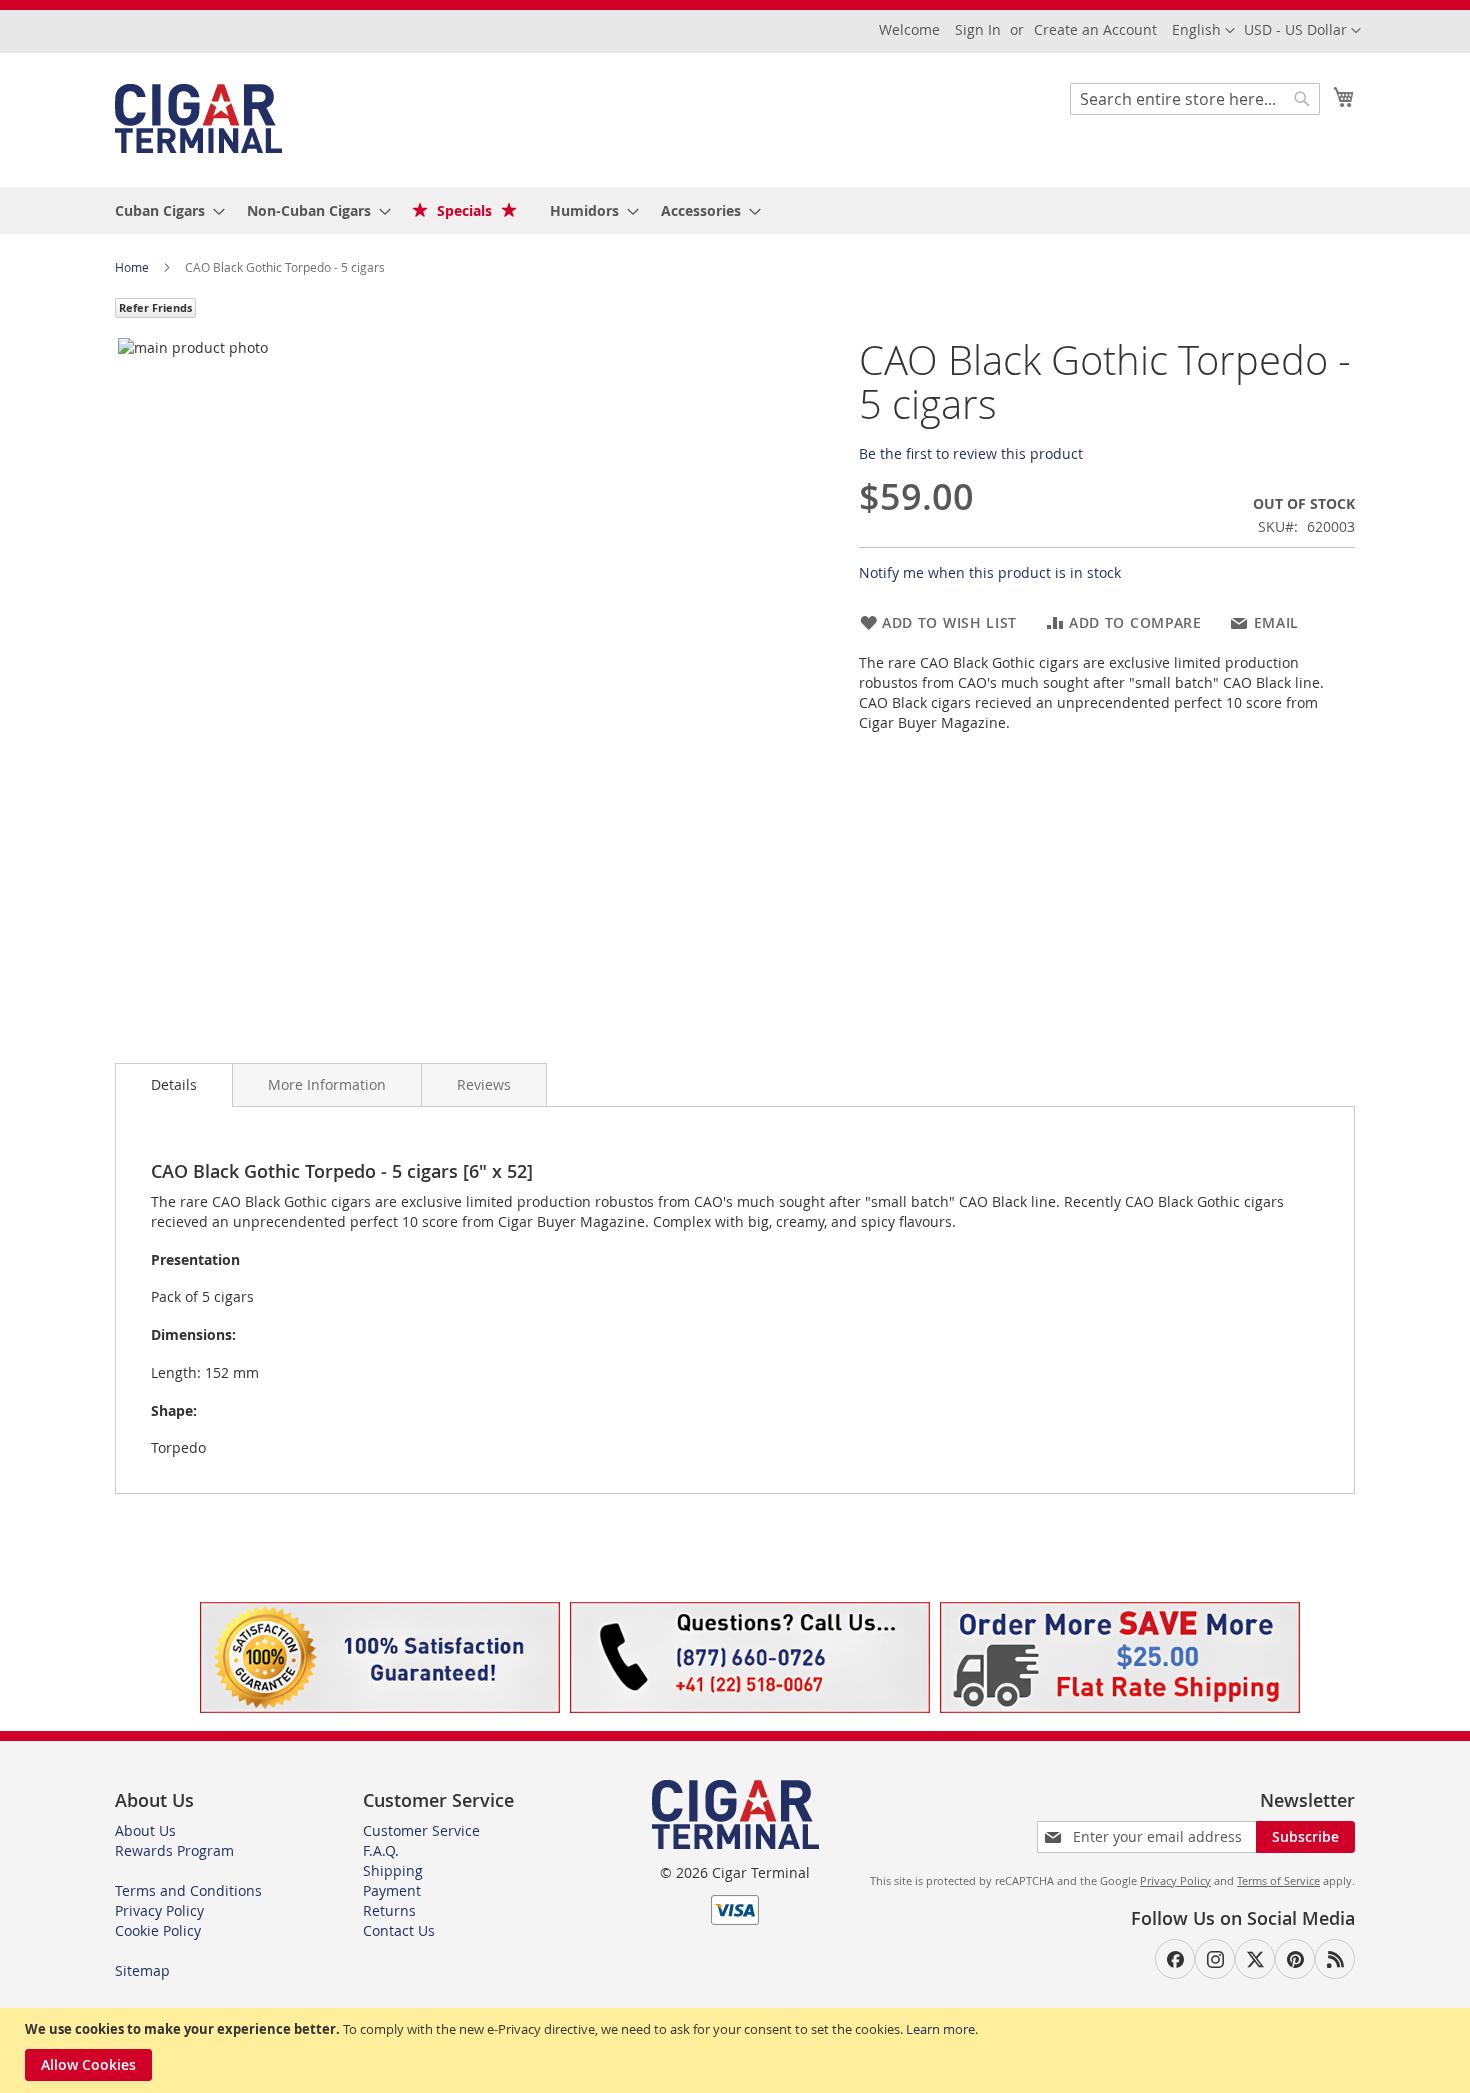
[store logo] (198, 118)
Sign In (978, 29)
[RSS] (1335, 1959)
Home (133, 267)
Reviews (484, 1084)
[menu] (735, 210)
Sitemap (142, 1970)
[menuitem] (164, 210)
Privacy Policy (159, 1910)
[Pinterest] (1295, 1959)
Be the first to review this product (971, 453)
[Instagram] (1215, 1959)
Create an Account (1095, 29)
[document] (737, 2050)
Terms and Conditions (188, 1890)
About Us (145, 1830)
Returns (389, 1910)
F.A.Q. (381, 1850)
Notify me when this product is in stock (990, 572)
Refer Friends (155, 307)
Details (174, 1084)
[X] (1255, 1959)
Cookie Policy (158, 1930)
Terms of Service (1278, 1880)
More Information (327, 1084)
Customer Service (421, 1830)
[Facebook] (1175, 1959)
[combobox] (1195, 99)
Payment (392, 1890)
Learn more (940, 2029)
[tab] (174, 1085)
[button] (1302, 31)
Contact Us (399, 1930)
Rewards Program (174, 1850)
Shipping (393, 1870)
